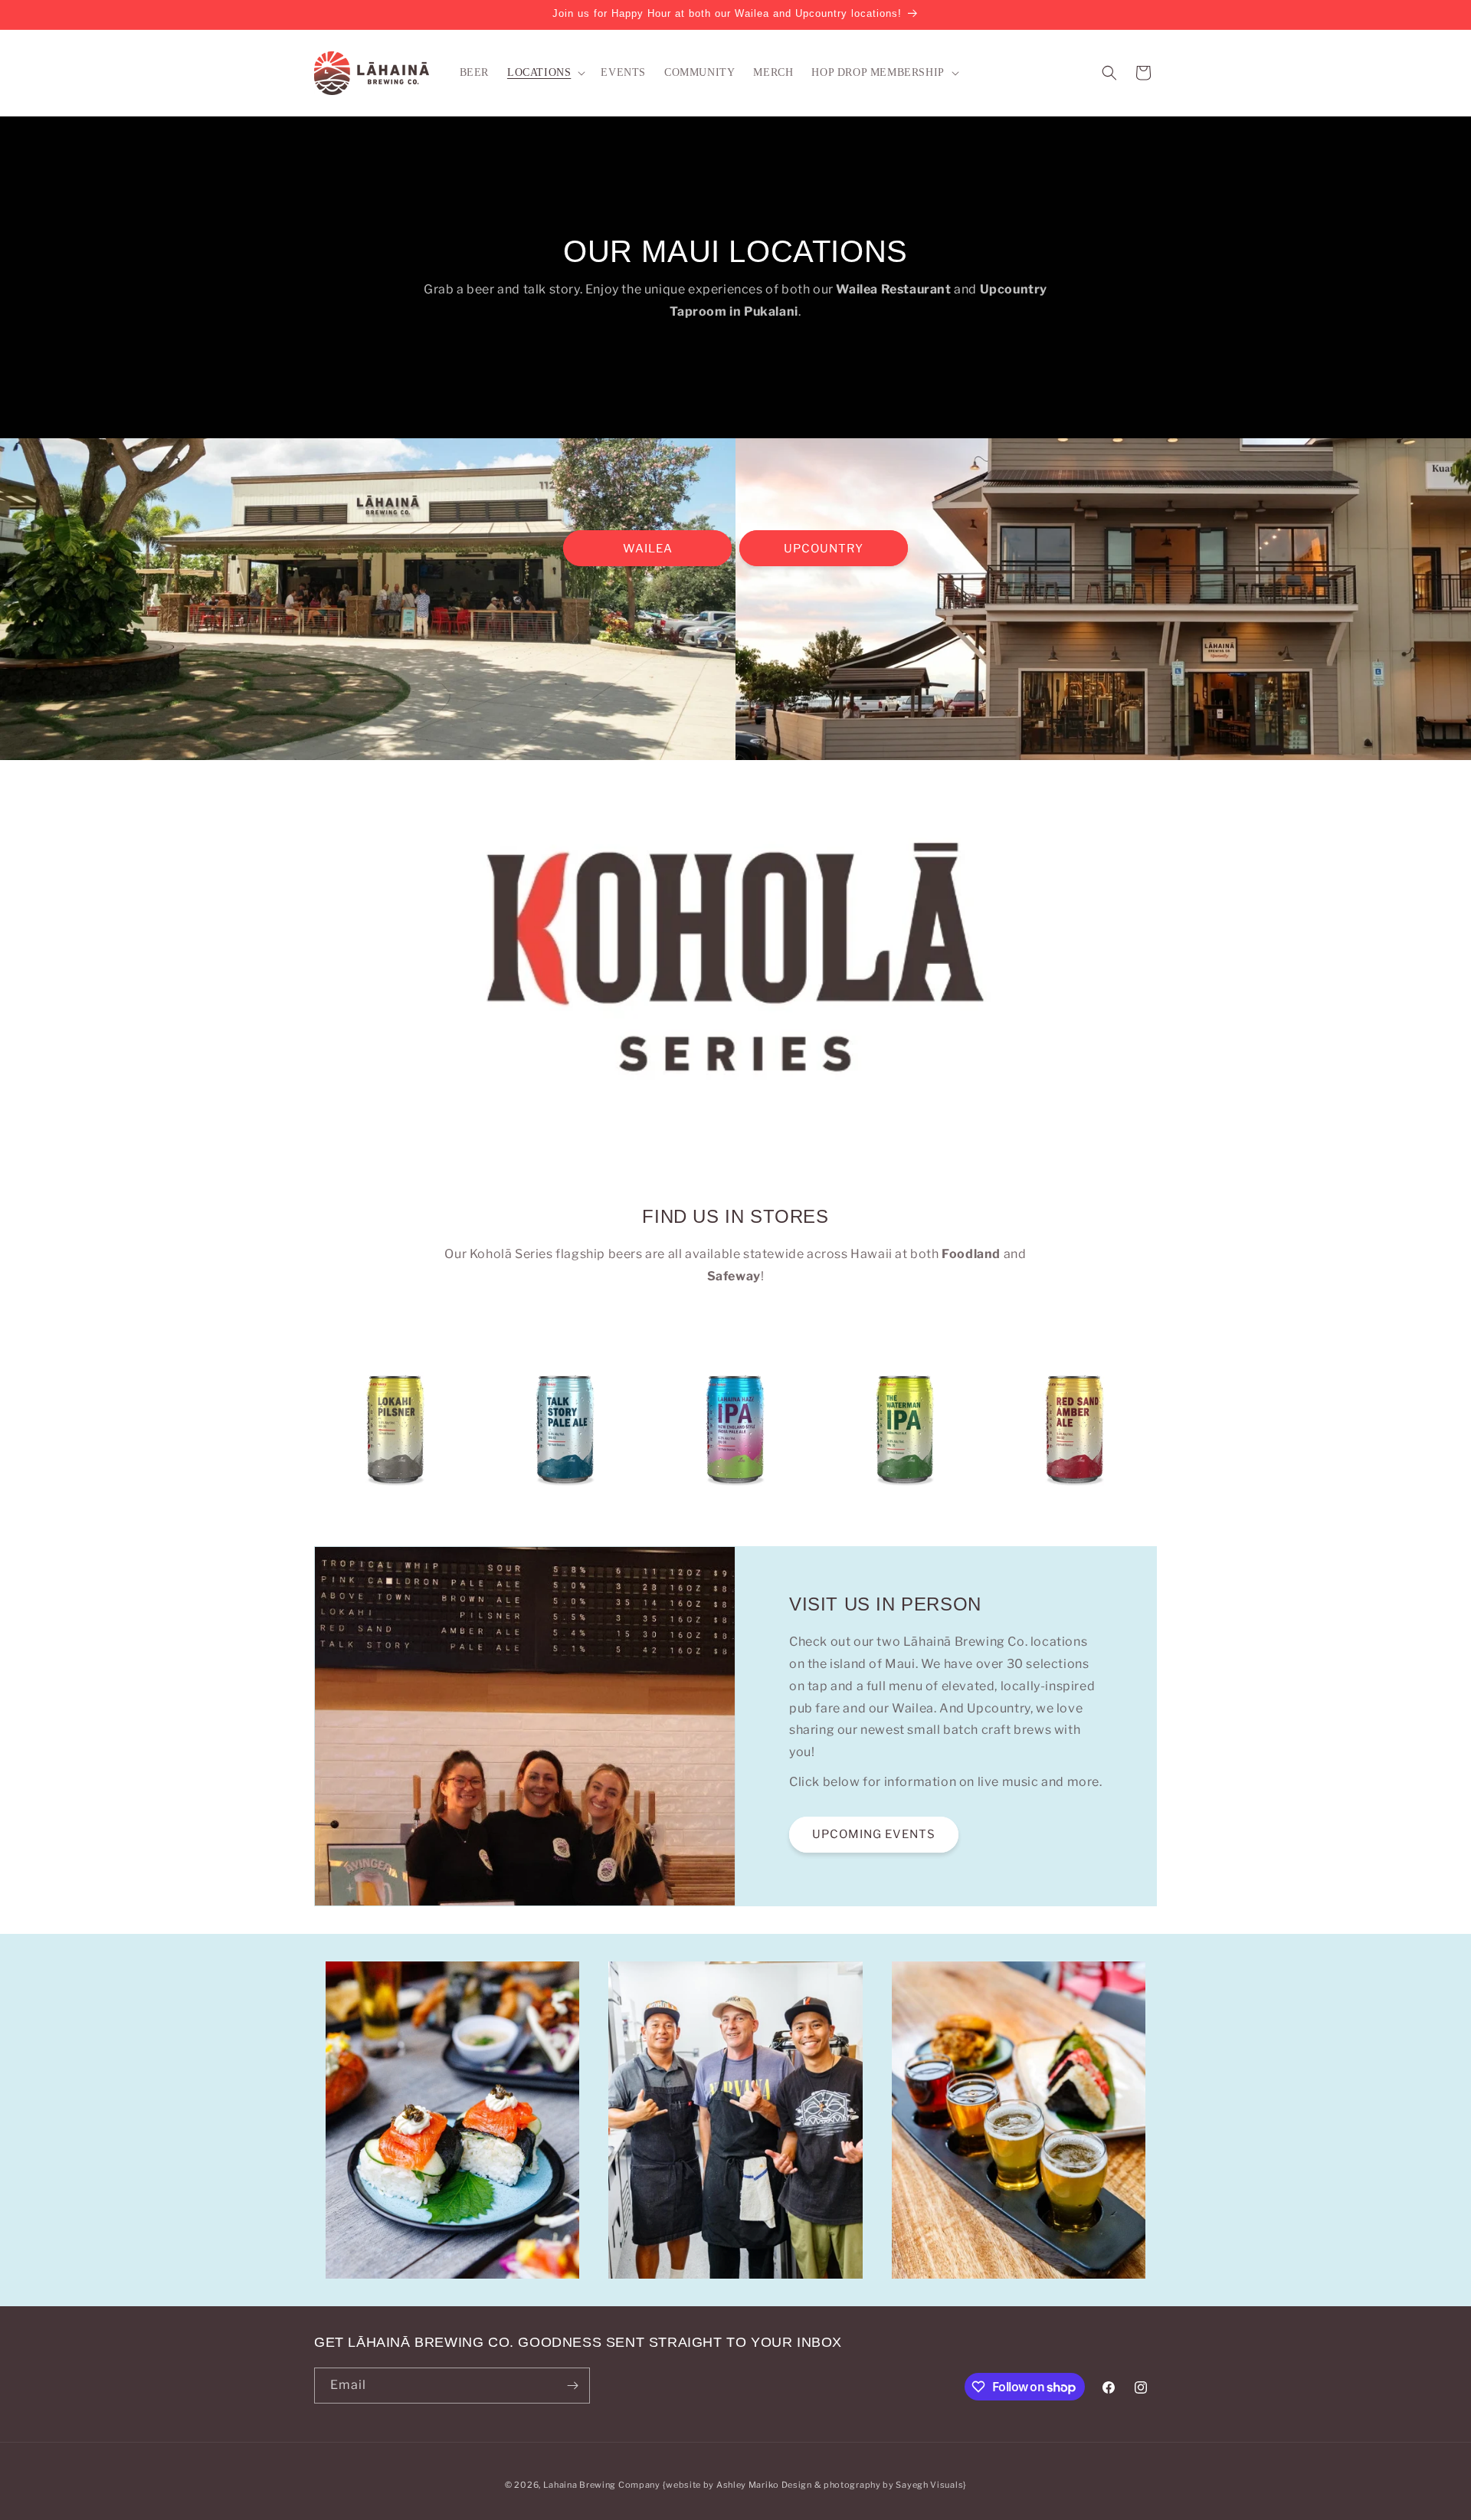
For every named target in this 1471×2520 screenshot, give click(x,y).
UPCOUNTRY (824, 549)
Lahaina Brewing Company (602, 2485)
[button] (545, 73)
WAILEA (648, 549)
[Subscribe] (572, 2386)
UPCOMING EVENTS (874, 1835)
